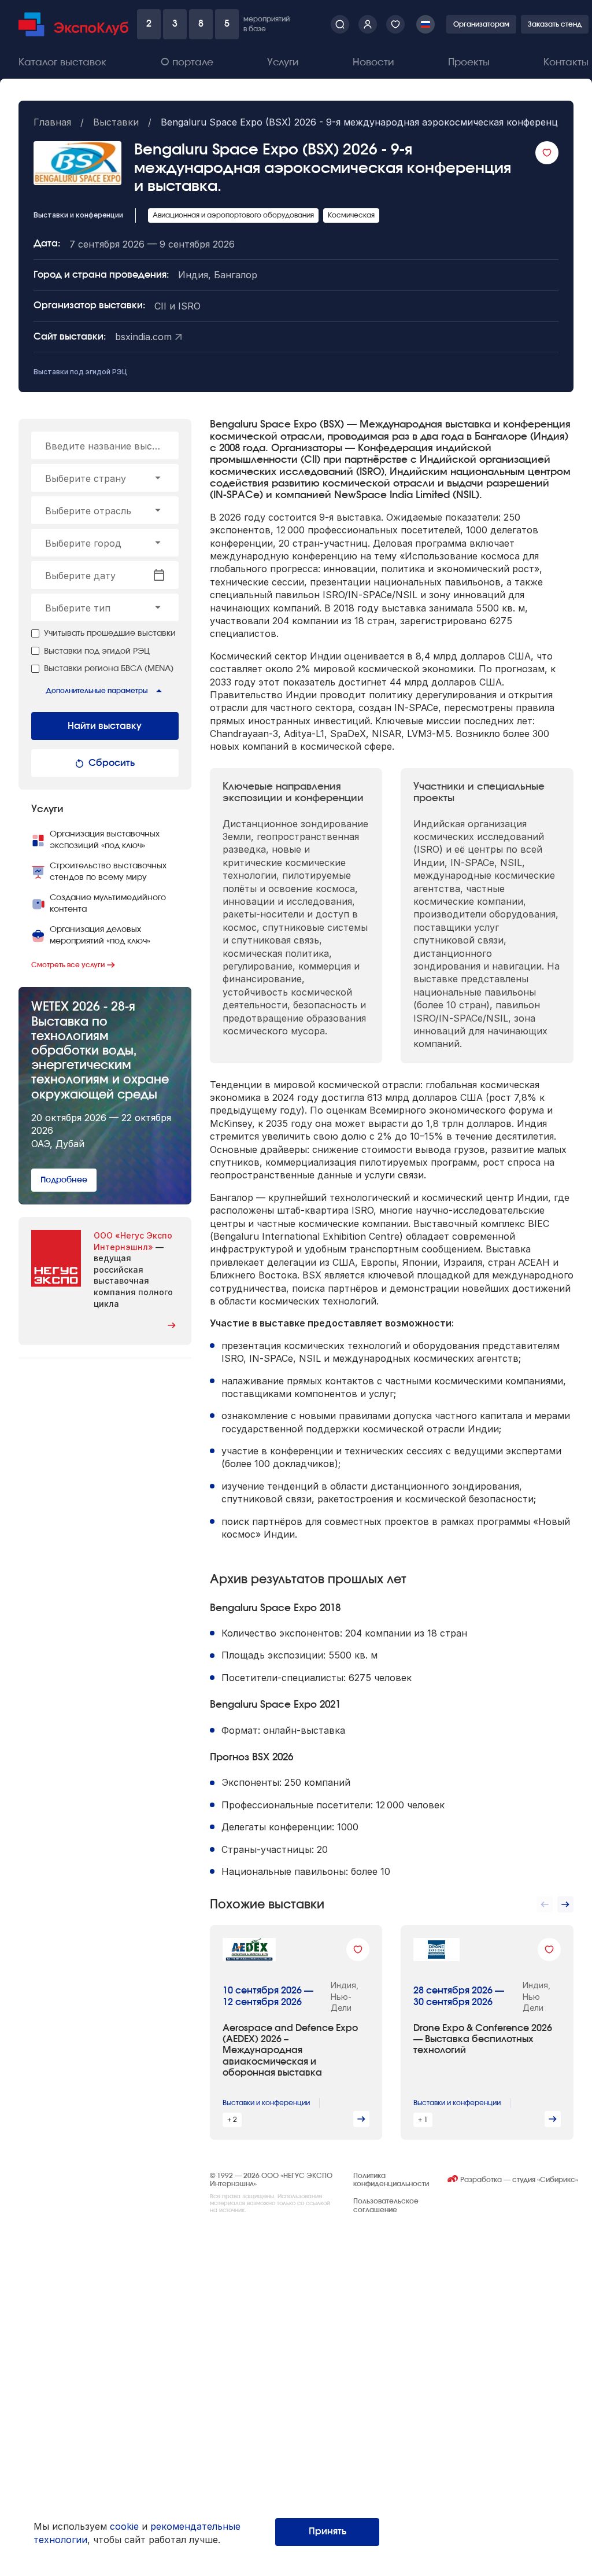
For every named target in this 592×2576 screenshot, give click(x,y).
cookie (124, 2526)
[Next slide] (565, 1904)
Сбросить (112, 763)
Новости (373, 62)
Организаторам (481, 24)
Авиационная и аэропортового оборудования (233, 215)
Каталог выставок (62, 62)
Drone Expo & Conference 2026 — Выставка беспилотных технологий (483, 2039)
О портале (187, 62)
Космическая (351, 215)
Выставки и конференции (266, 2103)
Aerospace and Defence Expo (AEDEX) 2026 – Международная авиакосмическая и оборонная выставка (290, 2050)
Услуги (283, 62)
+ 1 (423, 2120)
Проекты (469, 62)
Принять (328, 2531)
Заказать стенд (555, 24)
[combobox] (105, 478)
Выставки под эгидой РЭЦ (80, 372)
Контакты (566, 62)
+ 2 (232, 2120)
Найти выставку (105, 726)
